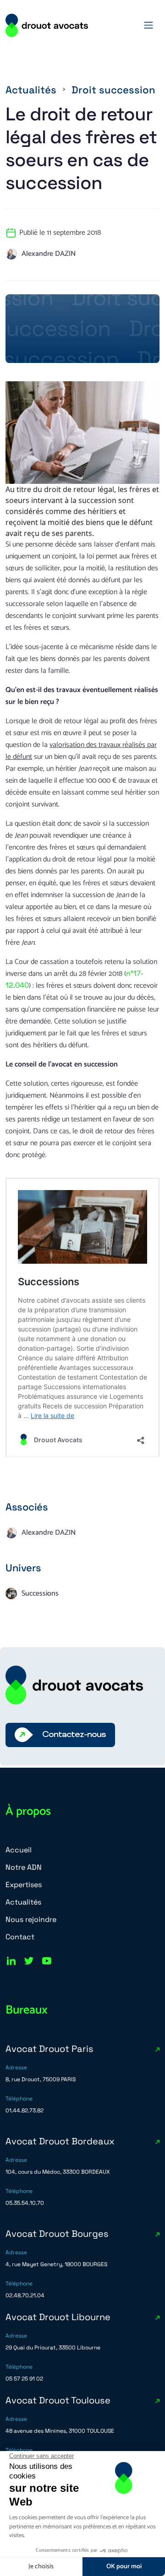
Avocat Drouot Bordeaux (60, 2141)
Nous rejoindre (31, 1919)
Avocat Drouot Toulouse (58, 2400)
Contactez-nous (74, 1735)
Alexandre (49, 254)
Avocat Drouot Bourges (57, 2234)
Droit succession (113, 90)
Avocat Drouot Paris (49, 2049)
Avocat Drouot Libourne (58, 2317)
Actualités (31, 90)
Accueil (19, 1850)
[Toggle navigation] (148, 25)
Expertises (24, 1885)
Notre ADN (24, 1867)
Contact (20, 1937)
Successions (40, 1594)
